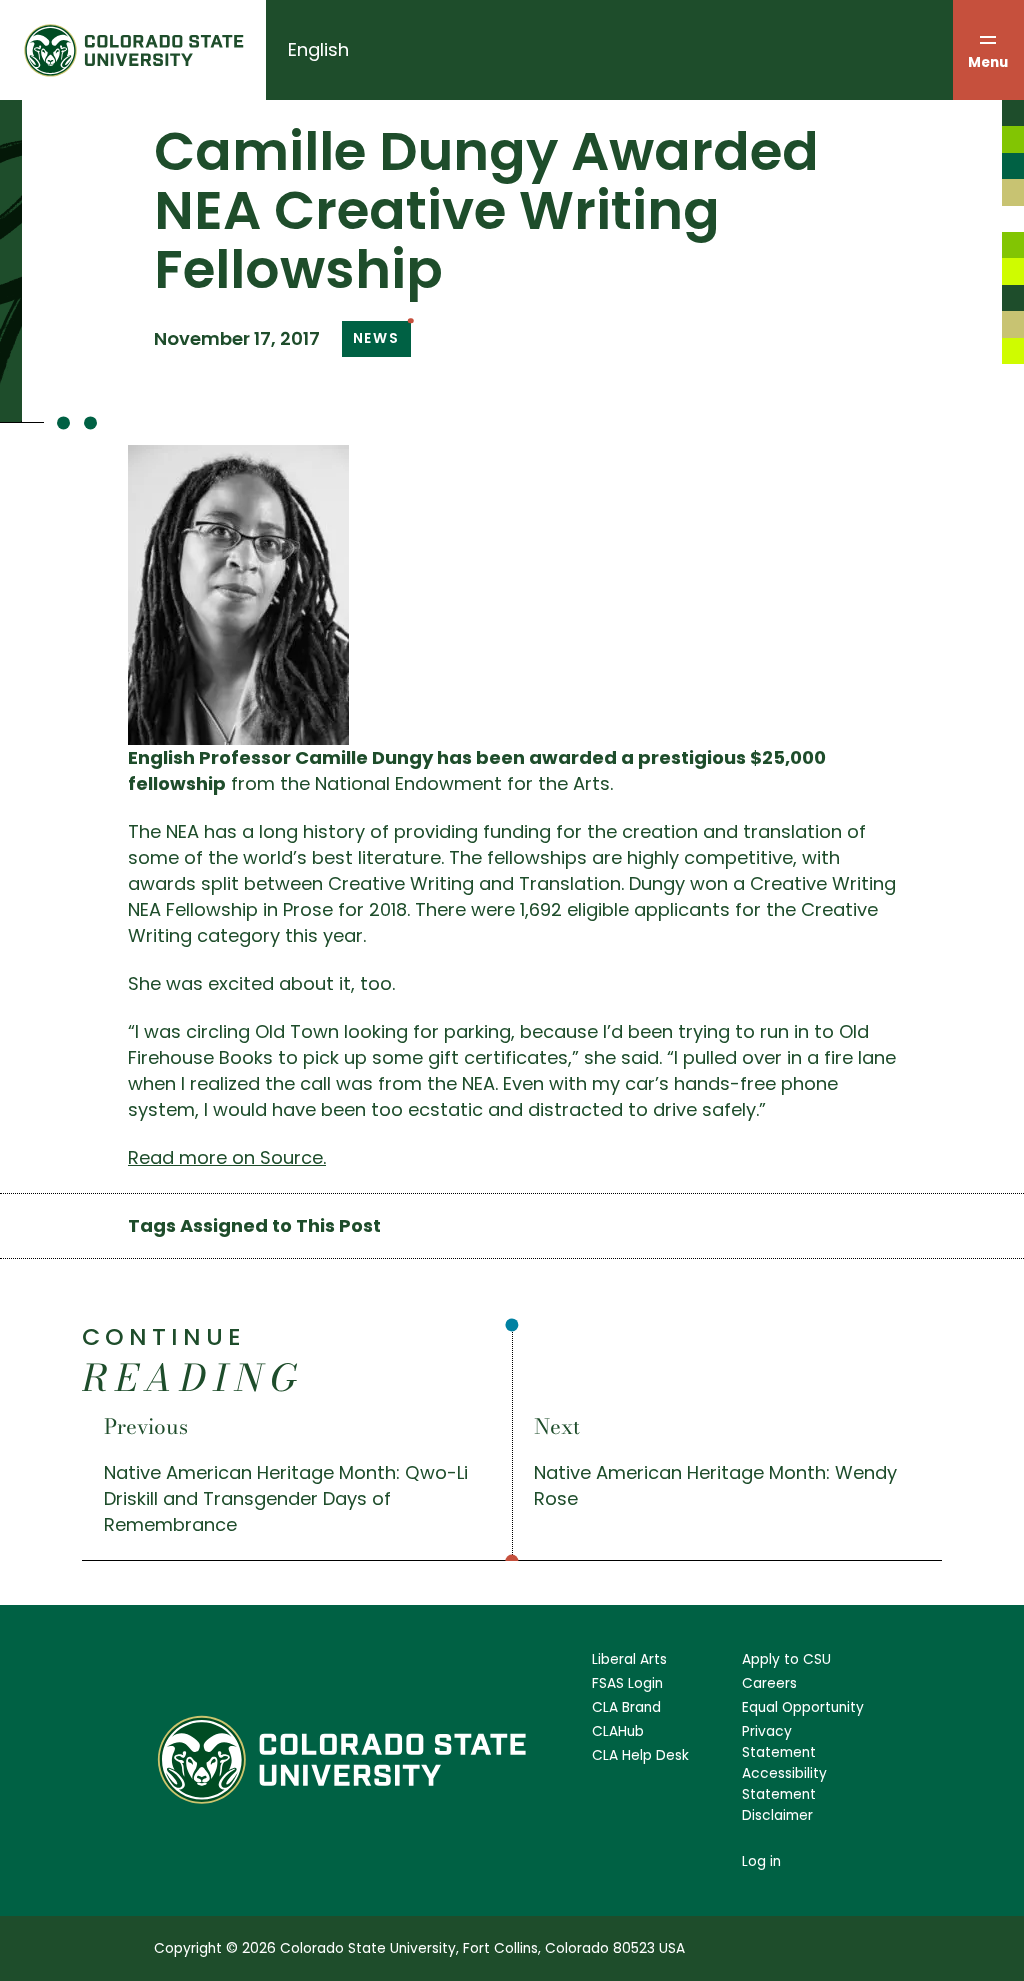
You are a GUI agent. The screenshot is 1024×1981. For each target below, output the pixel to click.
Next (557, 1426)
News (376, 338)
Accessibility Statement (784, 1784)
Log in (761, 1861)
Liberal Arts (629, 1659)
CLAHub (618, 1731)
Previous (146, 1426)
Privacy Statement (779, 1742)
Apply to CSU (786, 1659)
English (318, 49)
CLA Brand (626, 1707)
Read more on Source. (227, 1157)
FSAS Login (627, 1683)
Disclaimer (777, 1815)
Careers (769, 1683)
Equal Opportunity (803, 1707)
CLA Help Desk (640, 1755)
